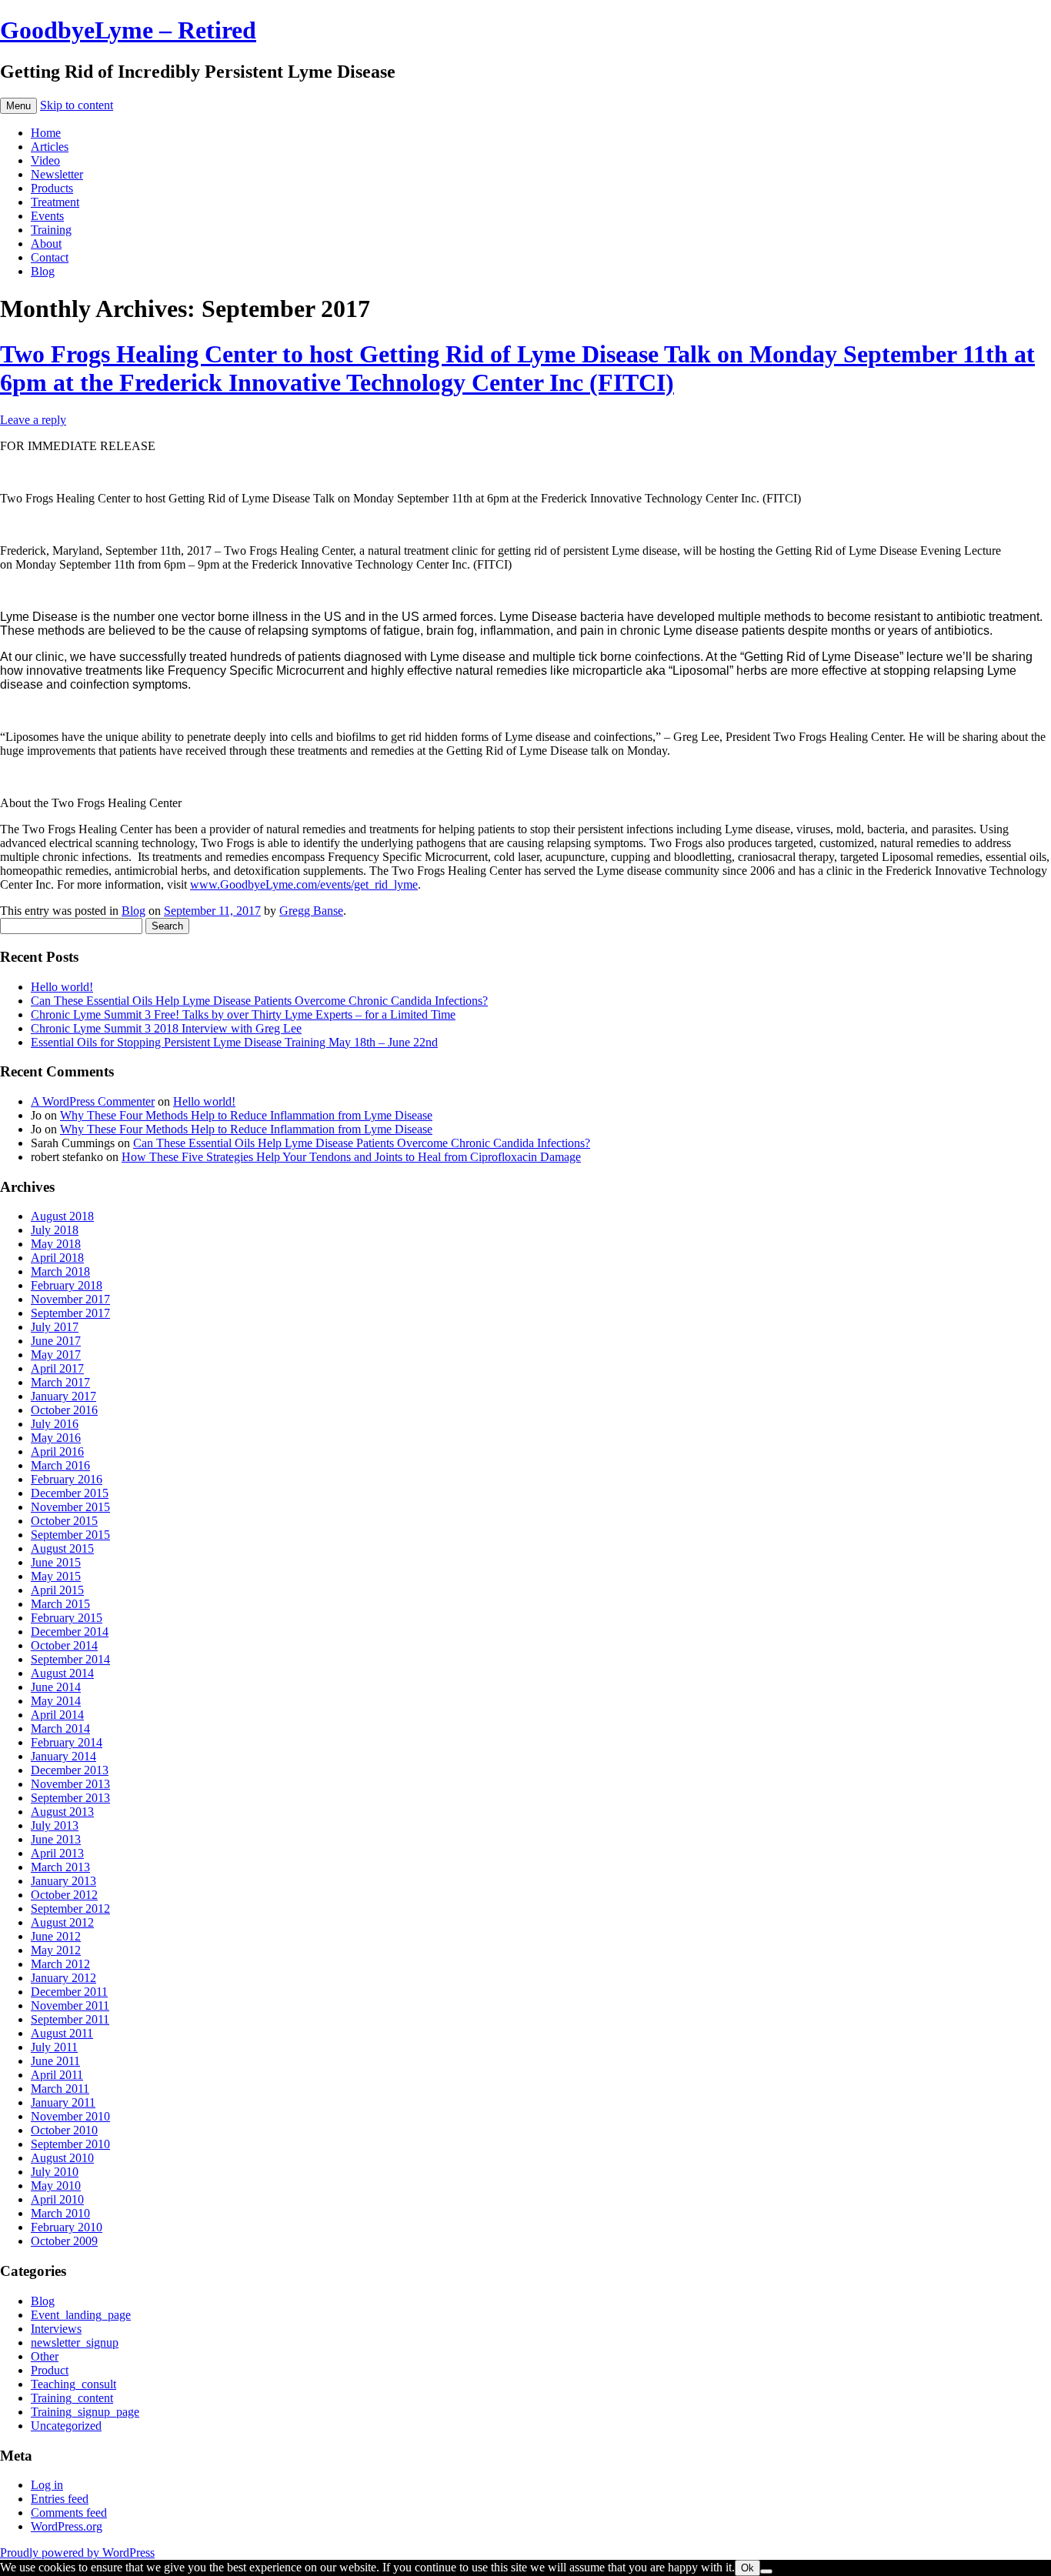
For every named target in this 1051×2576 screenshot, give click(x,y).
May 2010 (56, 2186)
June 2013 (56, 1839)
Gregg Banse (311, 911)
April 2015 (57, 1590)
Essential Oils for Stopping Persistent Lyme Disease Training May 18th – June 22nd (234, 1042)
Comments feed (69, 2513)
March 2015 (60, 1604)
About (46, 244)
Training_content (72, 2398)
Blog (43, 271)
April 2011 (57, 2075)
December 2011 (69, 1992)
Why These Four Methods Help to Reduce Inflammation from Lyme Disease (246, 1115)
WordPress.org (67, 2526)
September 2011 (70, 2019)
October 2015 (64, 1521)
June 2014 (56, 1687)
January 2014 (63, 1756)
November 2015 (70, 1507)
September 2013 (70, 1798)
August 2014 (62, 1673)
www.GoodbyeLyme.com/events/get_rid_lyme (304, 884)
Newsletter (57, 174)
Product (50, 2370)
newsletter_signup (75, 2342)
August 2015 (62, 1548)
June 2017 (56, 1341)
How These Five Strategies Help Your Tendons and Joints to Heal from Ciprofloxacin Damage (351, 1157)
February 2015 (67, 1618)
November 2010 (70, 2116)
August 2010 (62, 2158)
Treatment (55, 202)
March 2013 (60, 1867)
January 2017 (63, 1396)
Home (46, 133)
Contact (50, 257)
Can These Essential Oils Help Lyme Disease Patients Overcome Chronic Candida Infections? (259, 1001)
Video (45, 160)
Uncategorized (66, 2426)
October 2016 (64, 1410)
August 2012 (62, 1922)
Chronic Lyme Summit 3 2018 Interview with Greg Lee (166, 1028)
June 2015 (56, 1562)
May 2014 (56, 1701)
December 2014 (70, 1632)
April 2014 (57, 1715)
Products (52, 188)
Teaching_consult (73, 2384)
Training (51, 230)
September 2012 (70, 1909)
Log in (47, 2485)
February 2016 (67, 1479)
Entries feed (60, 2499)
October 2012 (64, 1895)
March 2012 (60, 1964)
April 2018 (57, 1258)
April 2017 (57, 1368)
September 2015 (70, 1535)
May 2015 (56, 1576)
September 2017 (70, 1313)
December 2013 (70, 1770)
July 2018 (55, 1230)
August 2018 (62, 1216)
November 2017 (70, 1299)
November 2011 (70, 2005)
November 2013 (70, 1784)
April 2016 (57, 1452)
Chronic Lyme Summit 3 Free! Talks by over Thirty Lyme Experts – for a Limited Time (243, 1014)
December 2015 (70, 1493)
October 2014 (64, 1645)
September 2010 (70, 2144)
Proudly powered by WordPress (77, 2553)
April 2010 (57, 2199)
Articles (50, 147)
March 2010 (60, 2213)
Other (45, 2356)
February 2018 (67, 1285)
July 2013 (55, 1825)
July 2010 (55, 2172)
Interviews (56, 2329)
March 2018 (60, 1271)
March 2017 (60, 1382)
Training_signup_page (85, 2412)
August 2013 (62, 1812)
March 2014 (60, 1728)
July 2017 (55, 1327)
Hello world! (62, 987)
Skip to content (77, 105)
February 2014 (67, 1742)
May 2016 (56, 1438)
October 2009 (64, 2241)
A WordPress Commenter (93, 1101)
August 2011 (62, 2033)
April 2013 (57, 1853)
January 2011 (63, 2102)
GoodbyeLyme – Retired (128, 30)
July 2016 (55, 1424)
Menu (18, 106)
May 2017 (56, 1355)
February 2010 (67, 2227)
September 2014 (70, 1659)
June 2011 (55, 2061)
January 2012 (63, 1978)
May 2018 (56, 1244)
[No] (766, 2571)
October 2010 (64, 2130)
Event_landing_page (81, 2315)
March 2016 (60, 1465)
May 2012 (56, 1950)
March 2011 (60, 2089)
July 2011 (54, 2047)
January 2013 (63, 1881)
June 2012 (56, 1936)
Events (47, 216)
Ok (747, 2568)
